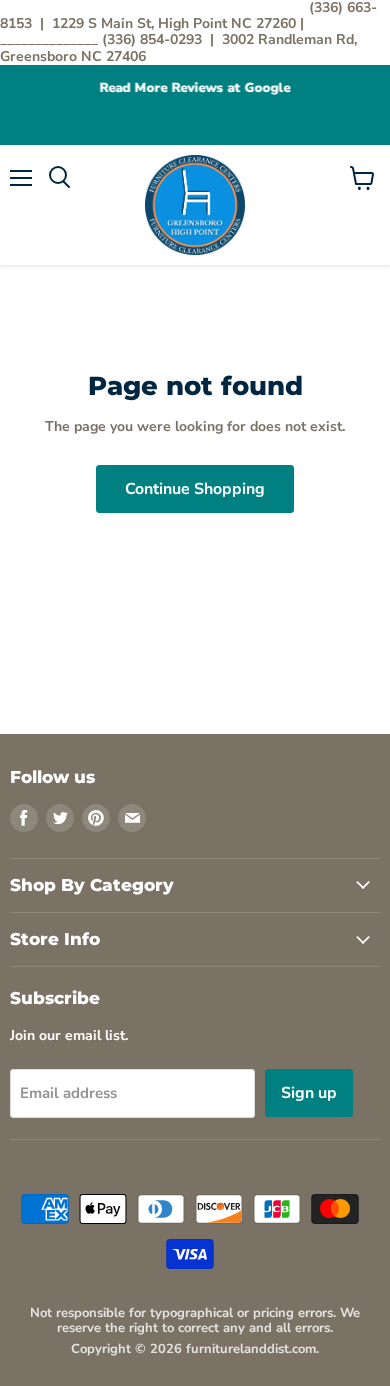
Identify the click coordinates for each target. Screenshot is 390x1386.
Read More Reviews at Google (195, 88)
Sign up (309, 1093)
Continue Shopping (195, 489)
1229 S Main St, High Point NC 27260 (176, 23)
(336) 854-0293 (154, 39)
